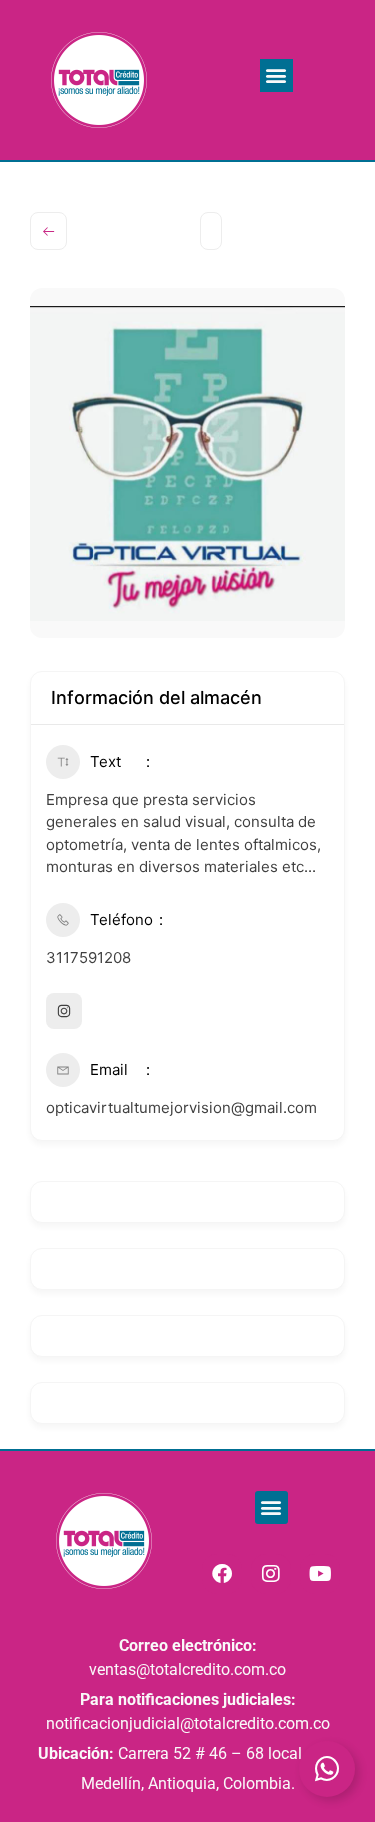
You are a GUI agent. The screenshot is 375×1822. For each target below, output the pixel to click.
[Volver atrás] (48, 231)
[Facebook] (222, 1574)
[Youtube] (320, 1574)
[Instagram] (271, 1574)
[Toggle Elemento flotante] (327, 1769)
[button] (276, 75)
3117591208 (88, 957)
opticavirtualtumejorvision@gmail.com (181, 1107)
